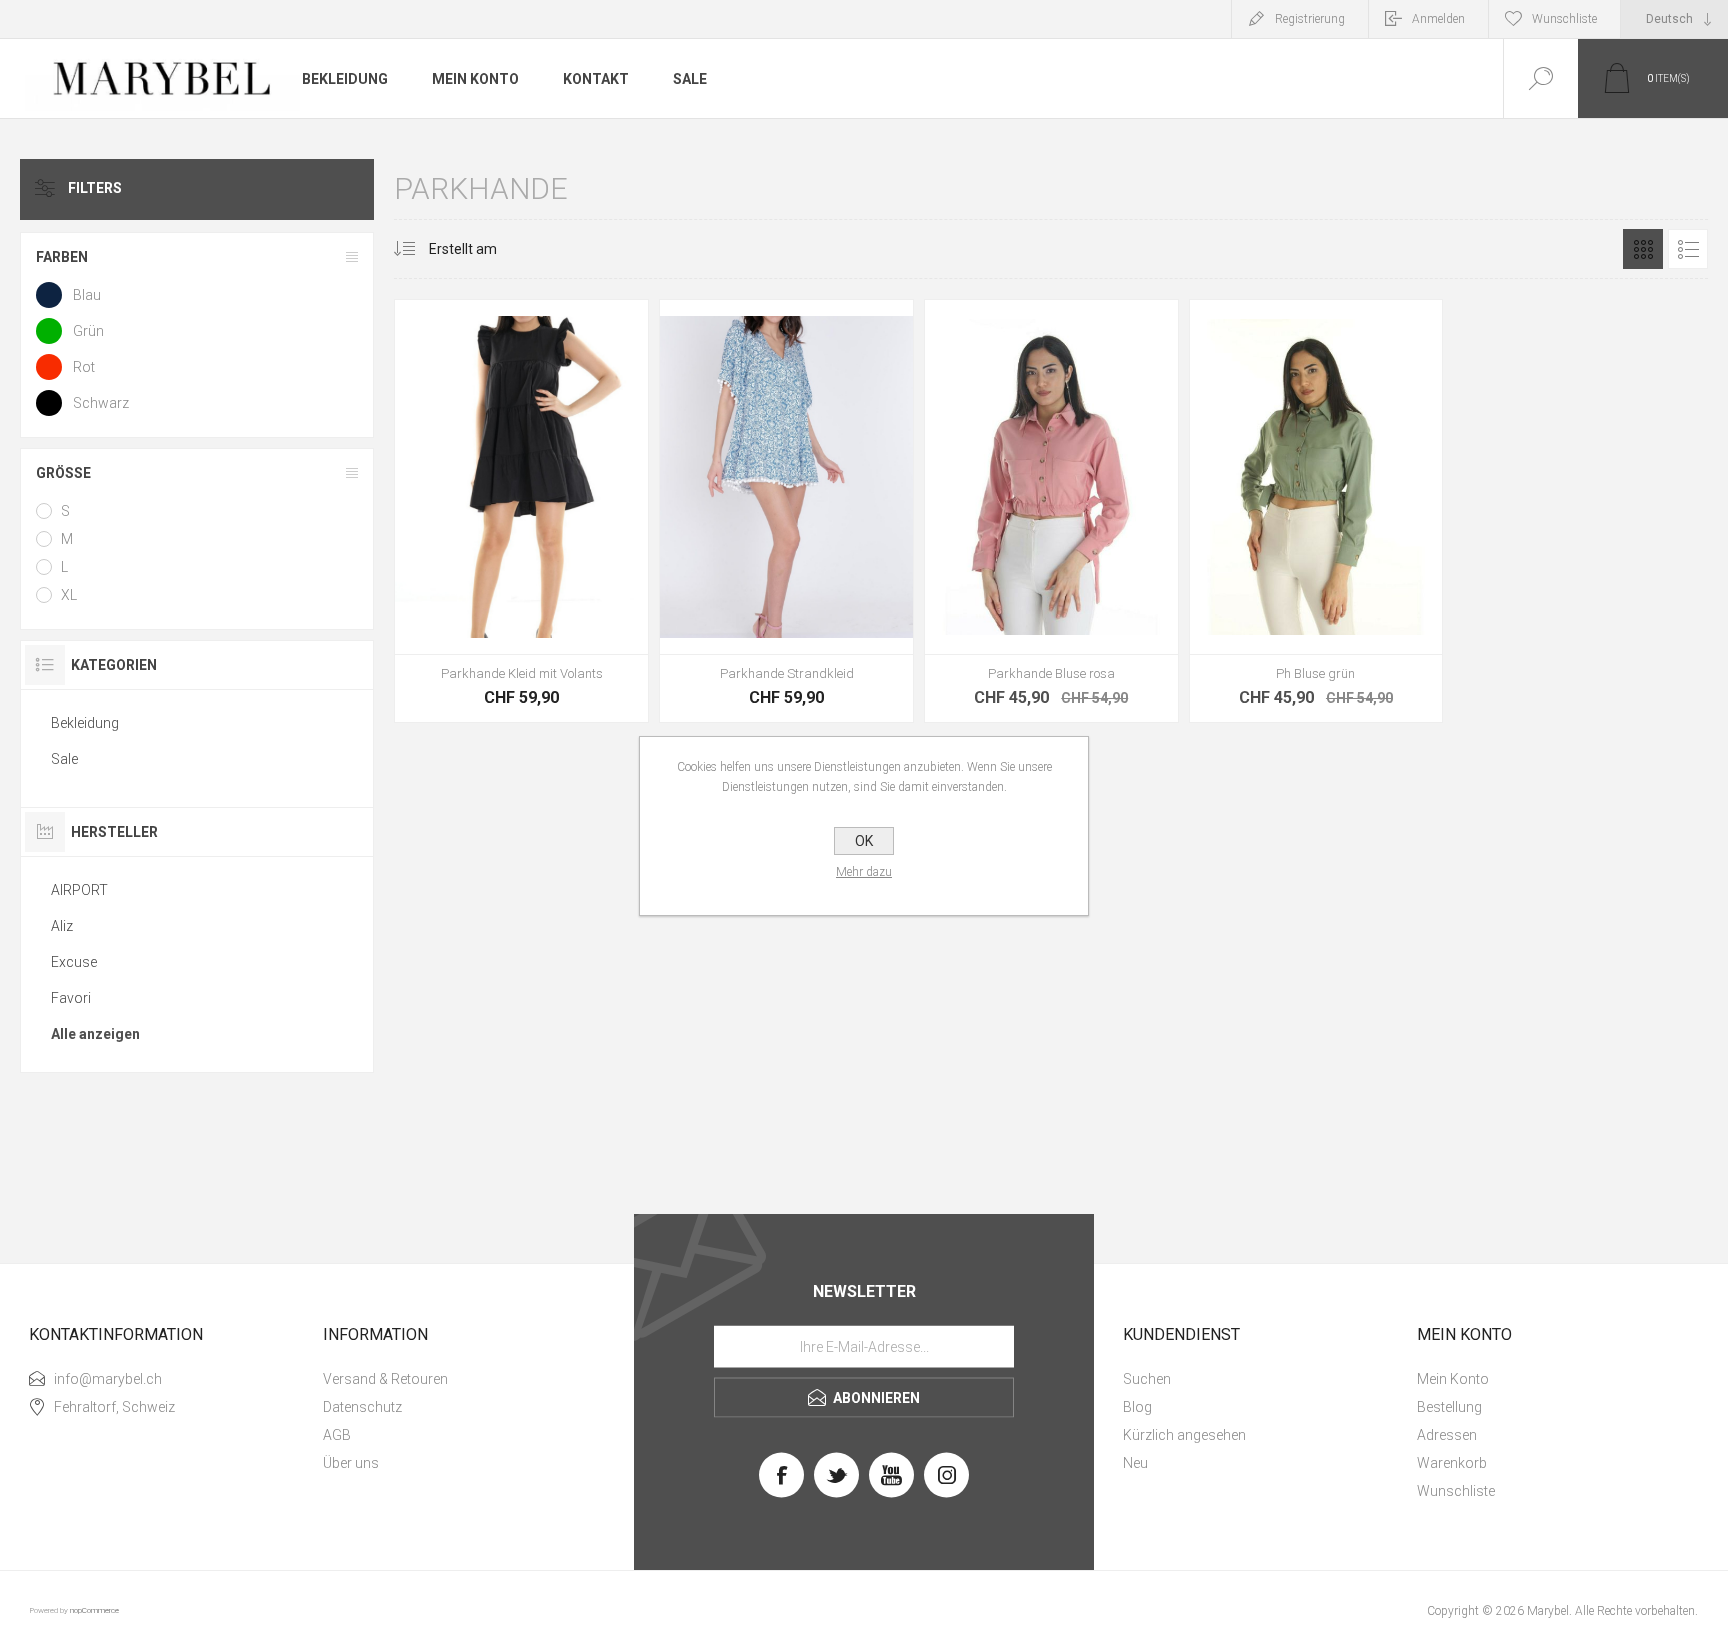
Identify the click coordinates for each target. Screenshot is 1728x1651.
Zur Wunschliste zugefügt (567, 503)
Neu (1135, 1463)
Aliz (62, 926)
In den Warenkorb (522, 503)
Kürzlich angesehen (1184, 1435)
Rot (84, 367)
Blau (87, 295)
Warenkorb (1452, 1463)
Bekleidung (85, 723)
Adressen (1447, 1435)
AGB (337, 1435)
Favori (71, 998)
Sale (64, 759)
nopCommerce (94, 1610)
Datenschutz (362, 1407)
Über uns (351, 1463)
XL (69, 595)
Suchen (1147, 1379)
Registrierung (1310, 19)
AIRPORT (79, 890)
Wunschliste (1456, 1491)
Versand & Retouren (385, 1379)
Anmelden (1438, 19)
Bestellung (1449, 1407)
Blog (1137, 1407)
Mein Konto (1453, 1379)
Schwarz (101, 403)
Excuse (74, 962)
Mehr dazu (864, 872)
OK (864, 841)
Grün (88, 331)
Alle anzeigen (95, 1034)
